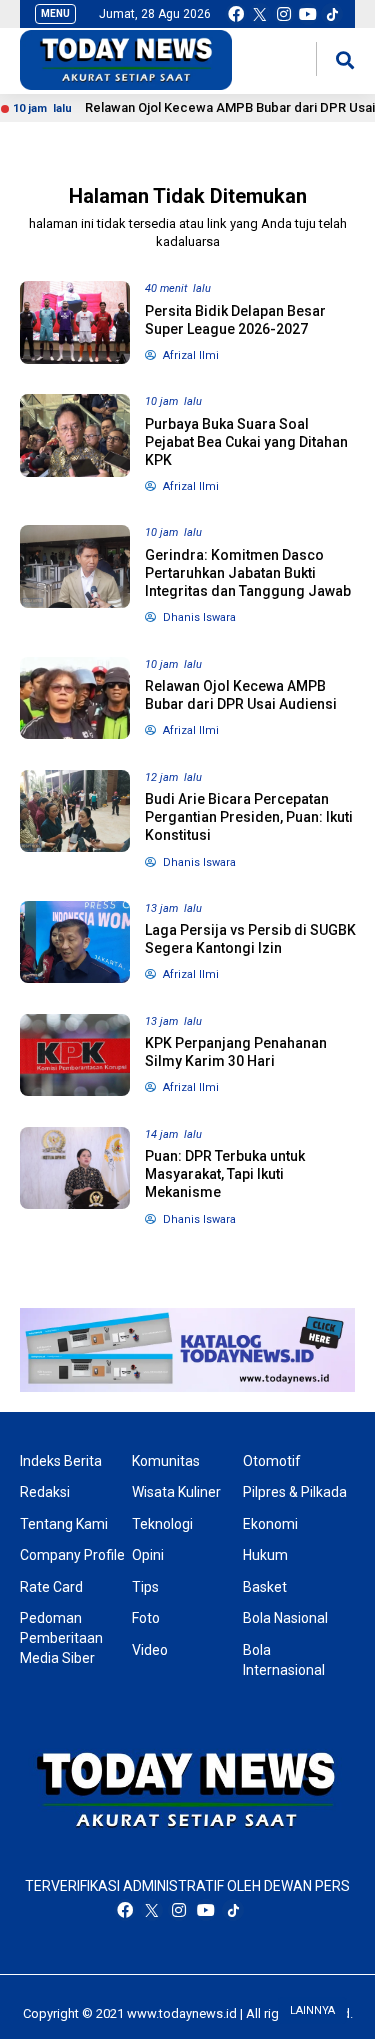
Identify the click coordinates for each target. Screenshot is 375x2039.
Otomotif (272, 1461)
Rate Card (51, 1587)
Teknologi (162, 1524)
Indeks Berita (61, 1461)
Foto (146, 1618)
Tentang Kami (64, 1524)
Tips (145, 1587)
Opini (148, 1555)
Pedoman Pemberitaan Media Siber (61, 1637)
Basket (265, 1587)
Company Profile (72, 1555)
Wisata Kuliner (176, 1492)
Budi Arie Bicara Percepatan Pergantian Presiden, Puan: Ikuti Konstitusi (249, 817)
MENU (55, 13)
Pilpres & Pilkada (295, 1492)
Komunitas (166, 1461)
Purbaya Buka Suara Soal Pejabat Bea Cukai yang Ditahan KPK (246, 442)
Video (150, 1650)
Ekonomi (270, 1524)
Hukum (265, 1555)
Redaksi (45, 1492)
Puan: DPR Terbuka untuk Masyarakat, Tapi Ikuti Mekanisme (225, 1174)
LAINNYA (312, 2010)
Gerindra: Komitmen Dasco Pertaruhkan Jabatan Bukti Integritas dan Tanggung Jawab (248, 573)
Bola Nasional (285, 1618)
